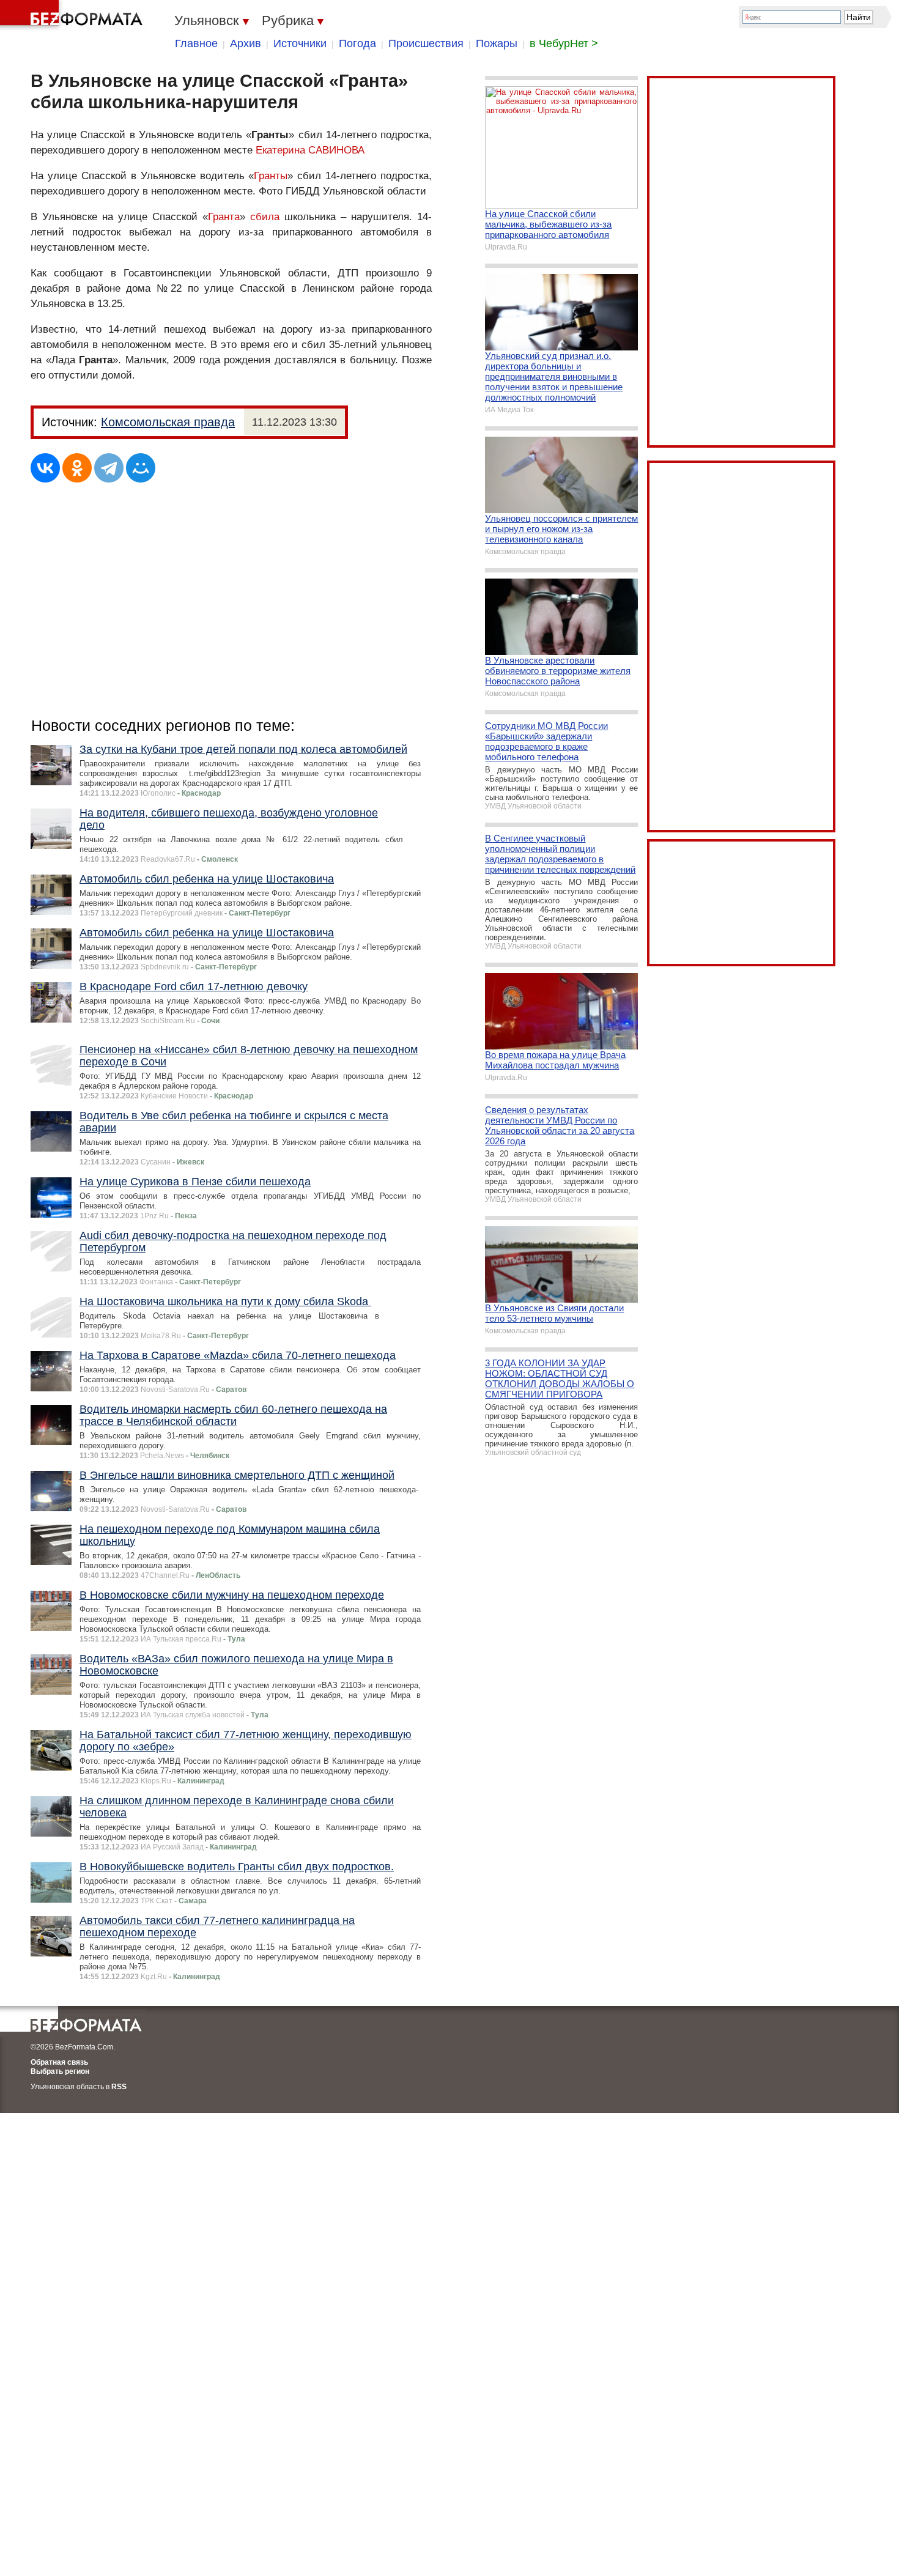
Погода (357, 43)
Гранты (271, 176)
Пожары (497, 43)
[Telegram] (109, 468)
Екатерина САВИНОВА (310, 150)
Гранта (224, 217)
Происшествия (426, 43)
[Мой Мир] (141, 468)
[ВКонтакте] (45, 468)
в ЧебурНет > (564, 43)
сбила (265, 217)
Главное (196, 43)
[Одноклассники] (77, 468)
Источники (300, 43)
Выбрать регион (60, 2071)
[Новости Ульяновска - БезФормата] (73, 15)
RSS (119, 2087)
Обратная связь (59, 2062)
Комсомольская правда (168, 422)
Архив (246, 43)
